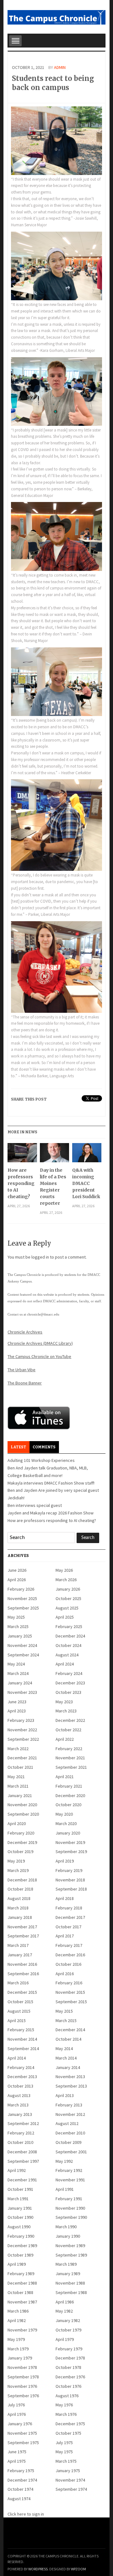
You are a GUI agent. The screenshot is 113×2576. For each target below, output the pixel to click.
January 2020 (68, 1833)
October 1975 (68, 2433)
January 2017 (20, 1955)
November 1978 (22, 2367)
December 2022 (70, 1720)
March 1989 (66, 2264)
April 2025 (65, 1617)
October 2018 (20, 1889)
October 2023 (68, 1692)
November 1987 (22, 2302)
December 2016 (70, 1955)
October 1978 (68, 2367)
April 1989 (17, 2264)
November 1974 (70, 2480)
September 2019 (71, 1852)
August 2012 (67, 2123)
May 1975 (64, 2452)
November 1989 (70, 2246)
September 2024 (23, 1655)
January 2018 (20, 1917)
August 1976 (67, 2396)
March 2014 (66, 2058)
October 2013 (20, 2086)
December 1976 (70, 2377)
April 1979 (65, 2339)
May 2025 (16, 1617)
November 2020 (22, 1805)
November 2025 (22, 1598)
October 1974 (20, 2489)
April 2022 (65, 1739)
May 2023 (64, 1702)
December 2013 (22, 2077)
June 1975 (17, 2452)
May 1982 (64, 2311)
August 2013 (19, 2095)
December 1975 (70, 2424)
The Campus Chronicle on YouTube (39, 1356)
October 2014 (68, 2039)
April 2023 (17, 1711)
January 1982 (68, 2320)
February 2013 (69, 2105)
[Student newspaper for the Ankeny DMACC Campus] (56, 16)
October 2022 (68, 1730)
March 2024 (18, 1673)
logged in (40, 1257)
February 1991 (69, 2199)
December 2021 (22, 1758)
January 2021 (20, 1795)
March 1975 (66, 2461)
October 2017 (68, 1927)
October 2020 (68, 1805)
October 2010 (20, 2142)
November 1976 (22, 2386)
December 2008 (22, 2152)
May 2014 (64, 2049)
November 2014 (22, 2039)
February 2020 (21, 1833)
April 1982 (17, 2320)
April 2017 (65, 1936)
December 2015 (22, 1992)
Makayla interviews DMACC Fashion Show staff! (51, 1483)
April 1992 (17, 2170)
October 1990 (20, 2217)
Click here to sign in (26, 2514)
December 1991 (22, 2180)
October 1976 (68, 2386)
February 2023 (21, 1720)
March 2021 (18, 1786)
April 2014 (17, 2058)
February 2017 (69, 1945)
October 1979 (68, 2330)
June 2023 (17, 1702)
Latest (18, 1447)
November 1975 (22, 2433)
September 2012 (23, 2123)
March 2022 (18, 1749)
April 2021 (65, 1777)
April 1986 (65, 2302)
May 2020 (64, 1814)
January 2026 (68, 1589)
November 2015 (70, 1992)
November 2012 (70, 2114)
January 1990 (68, 2236)
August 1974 (19, 2499)
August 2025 (67, 1608)
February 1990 (21, 2236)
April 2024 (65, 1664)
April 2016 (65, 1974)
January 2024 (20, 1683)
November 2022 (22, 1730)
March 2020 (66, 1823)
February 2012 (21, 2133)
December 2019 (22, 1842)
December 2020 (70, 1795)
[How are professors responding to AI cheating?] (22, 1155)
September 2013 (71, 2086)
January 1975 (68, 2471)
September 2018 (71, 1889)
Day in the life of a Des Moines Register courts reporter (53, 1187)
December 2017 (70, 1917)
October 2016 (68, 1964)
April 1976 (17, 2414)
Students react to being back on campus (53, 83)
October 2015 (20, 2002)
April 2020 (17, 1823)
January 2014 (68, 2067)
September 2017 (23, 1936)
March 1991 (18, 2199)
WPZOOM (78, 2569)
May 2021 (16, 1777)
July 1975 (64, 2443)
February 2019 (69, 1870)
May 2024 (16, 1664)
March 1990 (66, 2227)
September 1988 (71, 2292)
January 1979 (20, 2358)
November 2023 (22, 1692)
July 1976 (16, 2405)
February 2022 (69, 1749)
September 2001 (71, 2152)
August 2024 (67, 1655)
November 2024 (22, 1645)
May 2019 (16, 1861)
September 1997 (23, 2161)
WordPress (38, 2569)
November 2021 (70, 1758)
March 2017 (18, 1945)
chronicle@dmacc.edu (43, 1314)
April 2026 (17, 1580)
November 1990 (70, 2208)
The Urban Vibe (22, 1370)
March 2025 (18, 1626)
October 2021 (20, 1767)
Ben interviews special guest (35, 1505)
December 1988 (22, 2283)
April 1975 (17, 2461)
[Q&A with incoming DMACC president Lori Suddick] (87, 1155)
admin (60, 67)
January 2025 (20, 1636)
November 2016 (22, 1964)
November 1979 (22, 2330)
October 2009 (68, 2142)
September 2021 (71, 1767)
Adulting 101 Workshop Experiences (41, 1460)
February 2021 (69, 1786)
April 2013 (65, 2095)
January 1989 (68, 2274)
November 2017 (22, 1927)
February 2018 (69, 1908)
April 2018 (65, 1898)
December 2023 (70, 1683)
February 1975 (21, 2471)
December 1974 (22, 2480)
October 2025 (68, 1598)
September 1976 (23, 2396)
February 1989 (21, 2274)
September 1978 (23, 2377)
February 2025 (69, 1626)
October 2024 (68, 1645)
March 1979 (18, 2349)
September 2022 (23, 1739)
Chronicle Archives (25, 1332)
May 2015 (64, 2011)
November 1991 (70, 2180)
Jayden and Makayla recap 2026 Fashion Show (51, 1513)
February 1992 (69, 2170)
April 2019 (65, 1861)
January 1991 (20, 2208)
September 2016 (23, 1974)
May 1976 (64, 2405)
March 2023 (66, 1711)
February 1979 (69, 2349)
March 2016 (18, 1983)
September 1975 (23, 2443)
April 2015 (17, 2021)
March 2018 (18, 1908)
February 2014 (21, 2067)
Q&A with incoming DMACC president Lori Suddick (86, 1183)
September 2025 (23, 1608)
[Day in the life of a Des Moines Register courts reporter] (54, 1155)
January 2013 (20, 2114)
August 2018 (19, 1898)
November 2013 (70, 2077)
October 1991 (20, 2189)
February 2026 (21, 1589)
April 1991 (65, 2189)
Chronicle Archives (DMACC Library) (40, 1343)
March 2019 (18, 1870)
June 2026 (17, 1570)
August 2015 (19, 2011)
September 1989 (71, 2255)
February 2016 (69, 1983)
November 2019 (70, 1842)
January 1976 (20, 2424)
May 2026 (64, 1570)
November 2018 (70, 1880)
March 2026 (66, 1580)
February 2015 (21, 2030)
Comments (44, 1447)
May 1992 (64, 2161)
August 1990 (19, 2227)
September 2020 (23, 1814)
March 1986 (18, 2311)
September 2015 (71, 2002)
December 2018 (22, 1880)
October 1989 (20, 2255)
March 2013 (18, 2105)
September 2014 (23, 2049)
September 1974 (71, 2489)
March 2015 (66, 2021)
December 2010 (70, 2133)
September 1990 (71, 2217)
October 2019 (20, 1852)
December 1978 (70, 2358)
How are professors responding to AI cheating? (21, 1183)
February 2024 (69, 1673)
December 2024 (70, 1636)
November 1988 (70, 2283)
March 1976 (66, 2414)
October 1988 (20, 2292)
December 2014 (70, 2030)
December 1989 (22, 2246)
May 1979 (16, 2339)
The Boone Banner (25, 1383)
